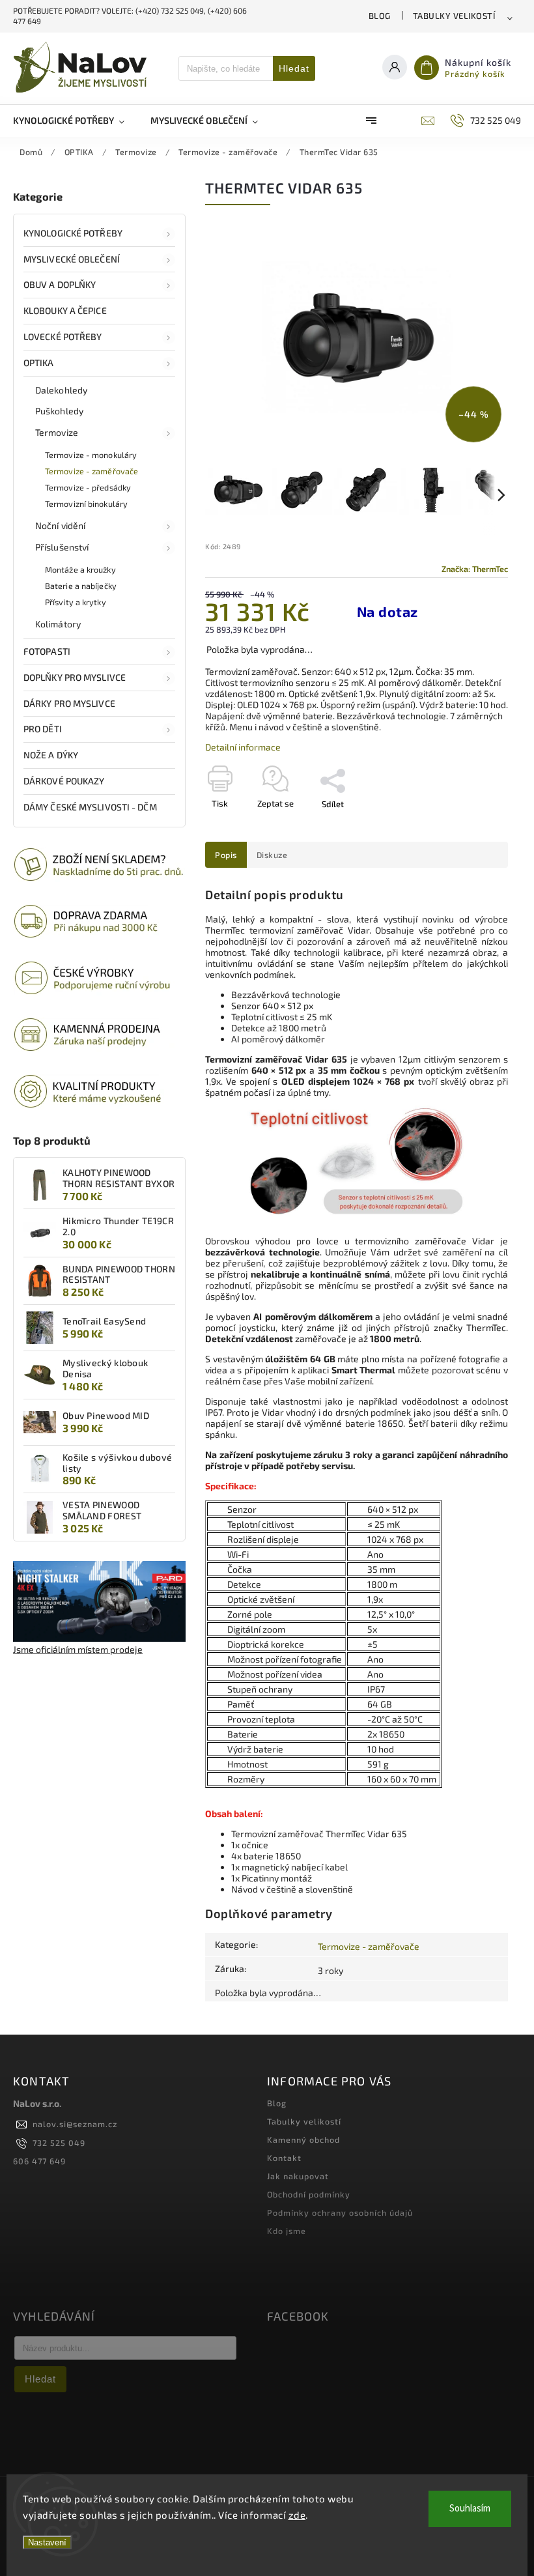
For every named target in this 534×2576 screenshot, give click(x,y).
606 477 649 (39, 2161)
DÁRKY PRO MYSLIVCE (69, 703)
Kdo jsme (287, 2231)
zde (297, 2515)
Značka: (475, 569)
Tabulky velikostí (454, 16)
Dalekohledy (61, 390)
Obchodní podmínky (309, 2194)
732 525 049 (59, 2143)
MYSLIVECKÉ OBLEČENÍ (72, 259)
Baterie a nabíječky (81, 586)
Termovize (57, 432)
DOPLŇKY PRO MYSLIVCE (75, 677)
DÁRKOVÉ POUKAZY (64, 781)
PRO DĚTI (43, 729)
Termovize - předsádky (88, 487)
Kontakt (284, 2158)
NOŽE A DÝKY (51, 755)
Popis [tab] (226, 855)
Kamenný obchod (303, 2140)
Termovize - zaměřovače (91, 471)
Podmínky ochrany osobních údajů (340, 2212)
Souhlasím (470, 2509)
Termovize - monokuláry (91, 455)
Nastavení (47, 2542)
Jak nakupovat (298, 2176)
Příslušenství (62, 547)
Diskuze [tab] (272, 855)
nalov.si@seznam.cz (75, 2124)
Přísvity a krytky (76, 602)
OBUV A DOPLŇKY (60, 284)
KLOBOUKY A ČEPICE (65, 310)
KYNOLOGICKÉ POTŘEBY (73, 233)
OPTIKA (39, 363)
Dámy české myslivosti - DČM (90, 807)
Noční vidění (60, 525)
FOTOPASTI (47, 651)
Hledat (294, 68)
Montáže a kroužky (80, 569)
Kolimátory (58, 624)
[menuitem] (75, 121)
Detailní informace (243, 747)
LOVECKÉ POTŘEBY (63, 336)
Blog (380, 16)
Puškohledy (59, 411)
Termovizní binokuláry (86, 504)
